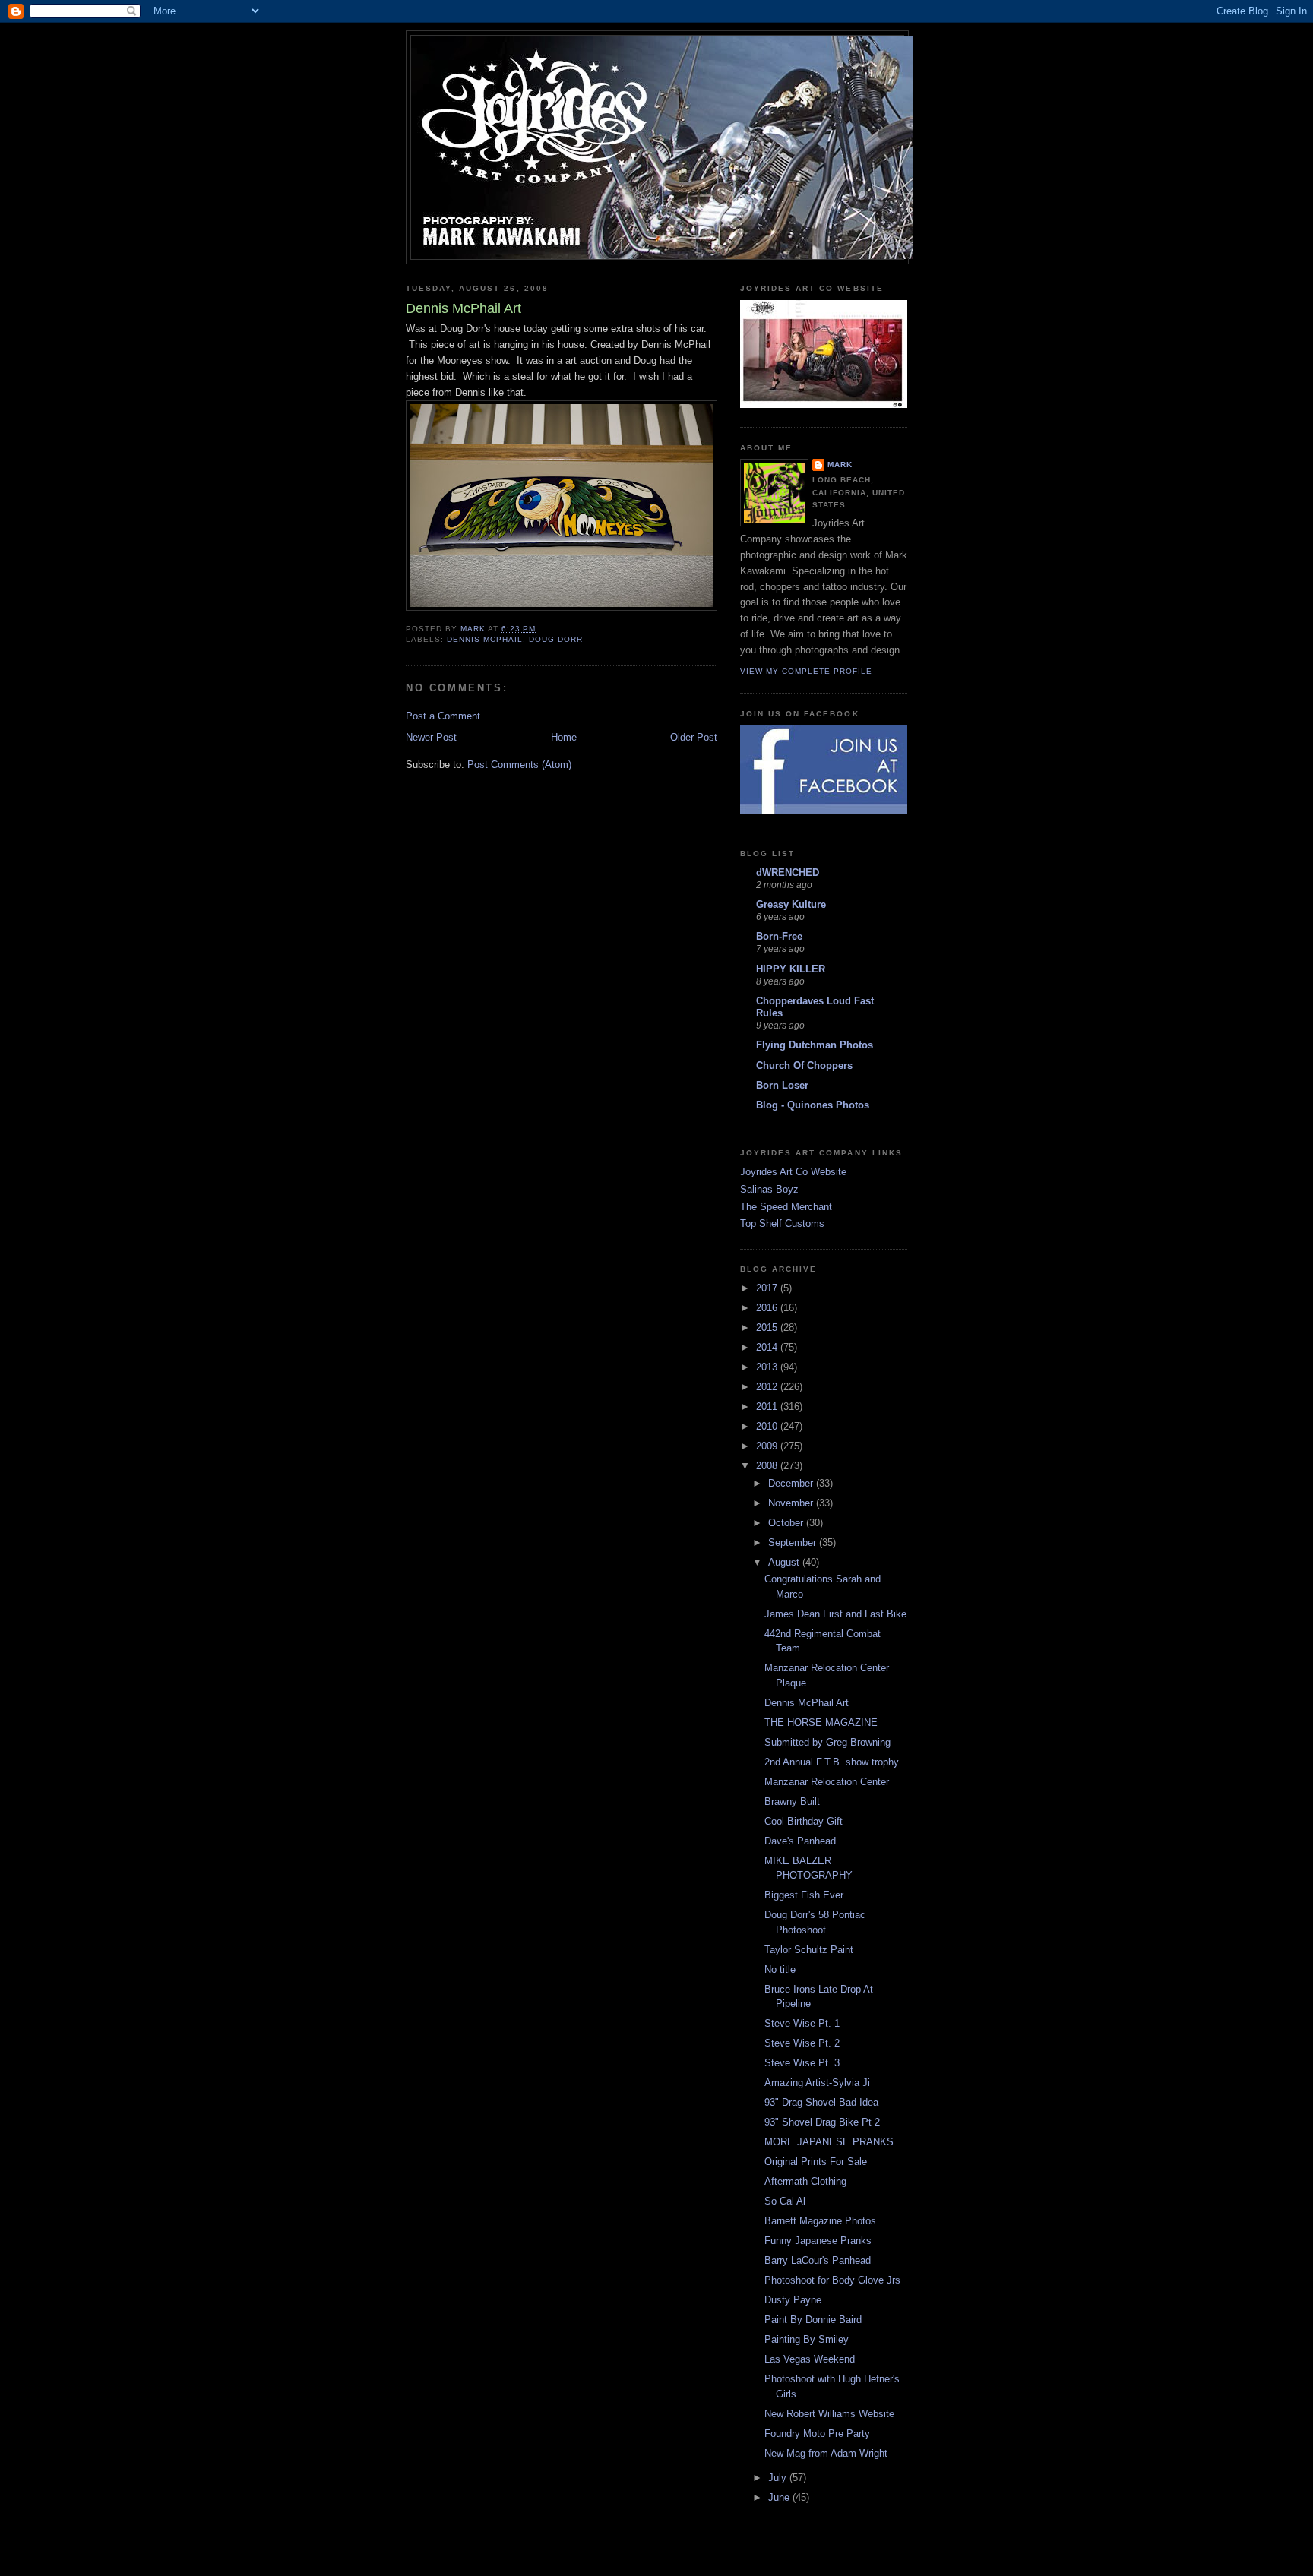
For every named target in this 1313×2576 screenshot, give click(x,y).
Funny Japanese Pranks (818, 2241)
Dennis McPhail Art (807, 1703)
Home (564, 737)
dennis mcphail (485, 639)
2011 (768, 1407)
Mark (840, 465)
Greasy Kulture (791, 904)
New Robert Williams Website (829, 2414)
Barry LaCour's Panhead (818, 2260)
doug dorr (556, 639)
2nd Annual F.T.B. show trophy (832, 1762)
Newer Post (431, 737)
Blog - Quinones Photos (813, 1105)
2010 (768, 1426)
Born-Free (779, 936)
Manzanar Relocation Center (827, 1782)
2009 (768, 1446)
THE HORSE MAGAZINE (821, 1723)
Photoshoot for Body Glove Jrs (832, 2280)
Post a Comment (443, 716)
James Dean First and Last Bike (835, 1614)
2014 (768, 1347)
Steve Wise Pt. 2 (802, 2043)
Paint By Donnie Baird (813, 2320)
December (792, 1483)
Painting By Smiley (807, 2339)
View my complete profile (806, 671)
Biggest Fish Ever (804, 1895)
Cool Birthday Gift (804, 1821)
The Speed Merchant (786, 1207)
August (785, 1562)
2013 (768, 1367)
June (780, 2497)
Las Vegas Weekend (810, 2359)
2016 (768, 1308)
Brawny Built (792, 1802)
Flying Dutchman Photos (815, 1045)
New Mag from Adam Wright (826, 2453)
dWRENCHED (788, 872)
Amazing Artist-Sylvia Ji (817, 2083)
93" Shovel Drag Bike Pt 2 (822, 2122)
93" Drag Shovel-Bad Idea (821, 2102)
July (779, 2478)
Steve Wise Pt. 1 (802, 2023)
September (794, 1542)
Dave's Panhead (800, 1841)
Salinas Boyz (769, 1189)
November (792, 1503)
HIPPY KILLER (791, 969)
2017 (768, 1288)
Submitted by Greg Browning (827, 1742)
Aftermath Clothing (805, 2181)
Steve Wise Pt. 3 (802, 2063)
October (787, 1523)
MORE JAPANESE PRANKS (829, 2142)
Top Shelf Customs (782, 1223)
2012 (768, 1387)
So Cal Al (785, 2201)
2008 (768, 1466)
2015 (768, 1328)
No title (780, 1969)
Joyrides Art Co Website (793, 1172)
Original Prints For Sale (816, 2162)
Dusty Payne (793, 2300)
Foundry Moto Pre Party (817, 2434)
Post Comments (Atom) (519, 765)
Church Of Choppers (804, 1065)
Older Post (694, 737)
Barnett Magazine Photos (820, 2221)
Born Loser (782, 1085)
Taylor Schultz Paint (809, 1950)
